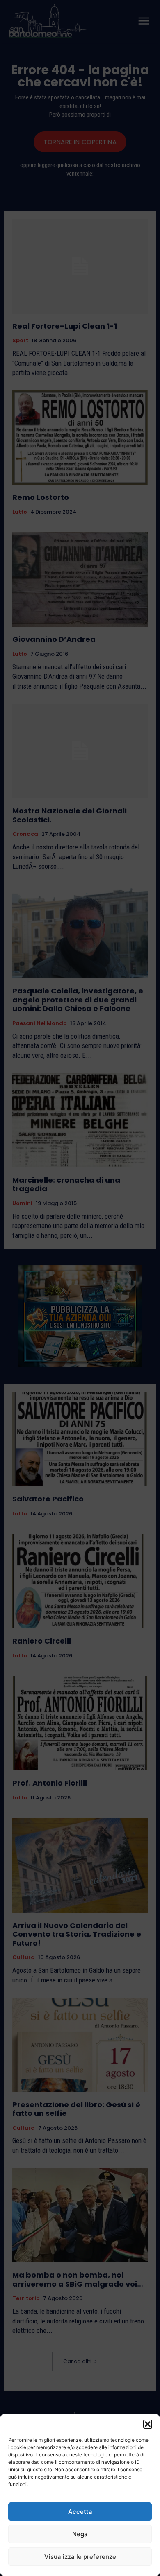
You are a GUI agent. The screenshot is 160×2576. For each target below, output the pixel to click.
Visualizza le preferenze (80, 2557)
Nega (80, 2534)
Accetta (80, 2512)
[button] (148, 2424)
